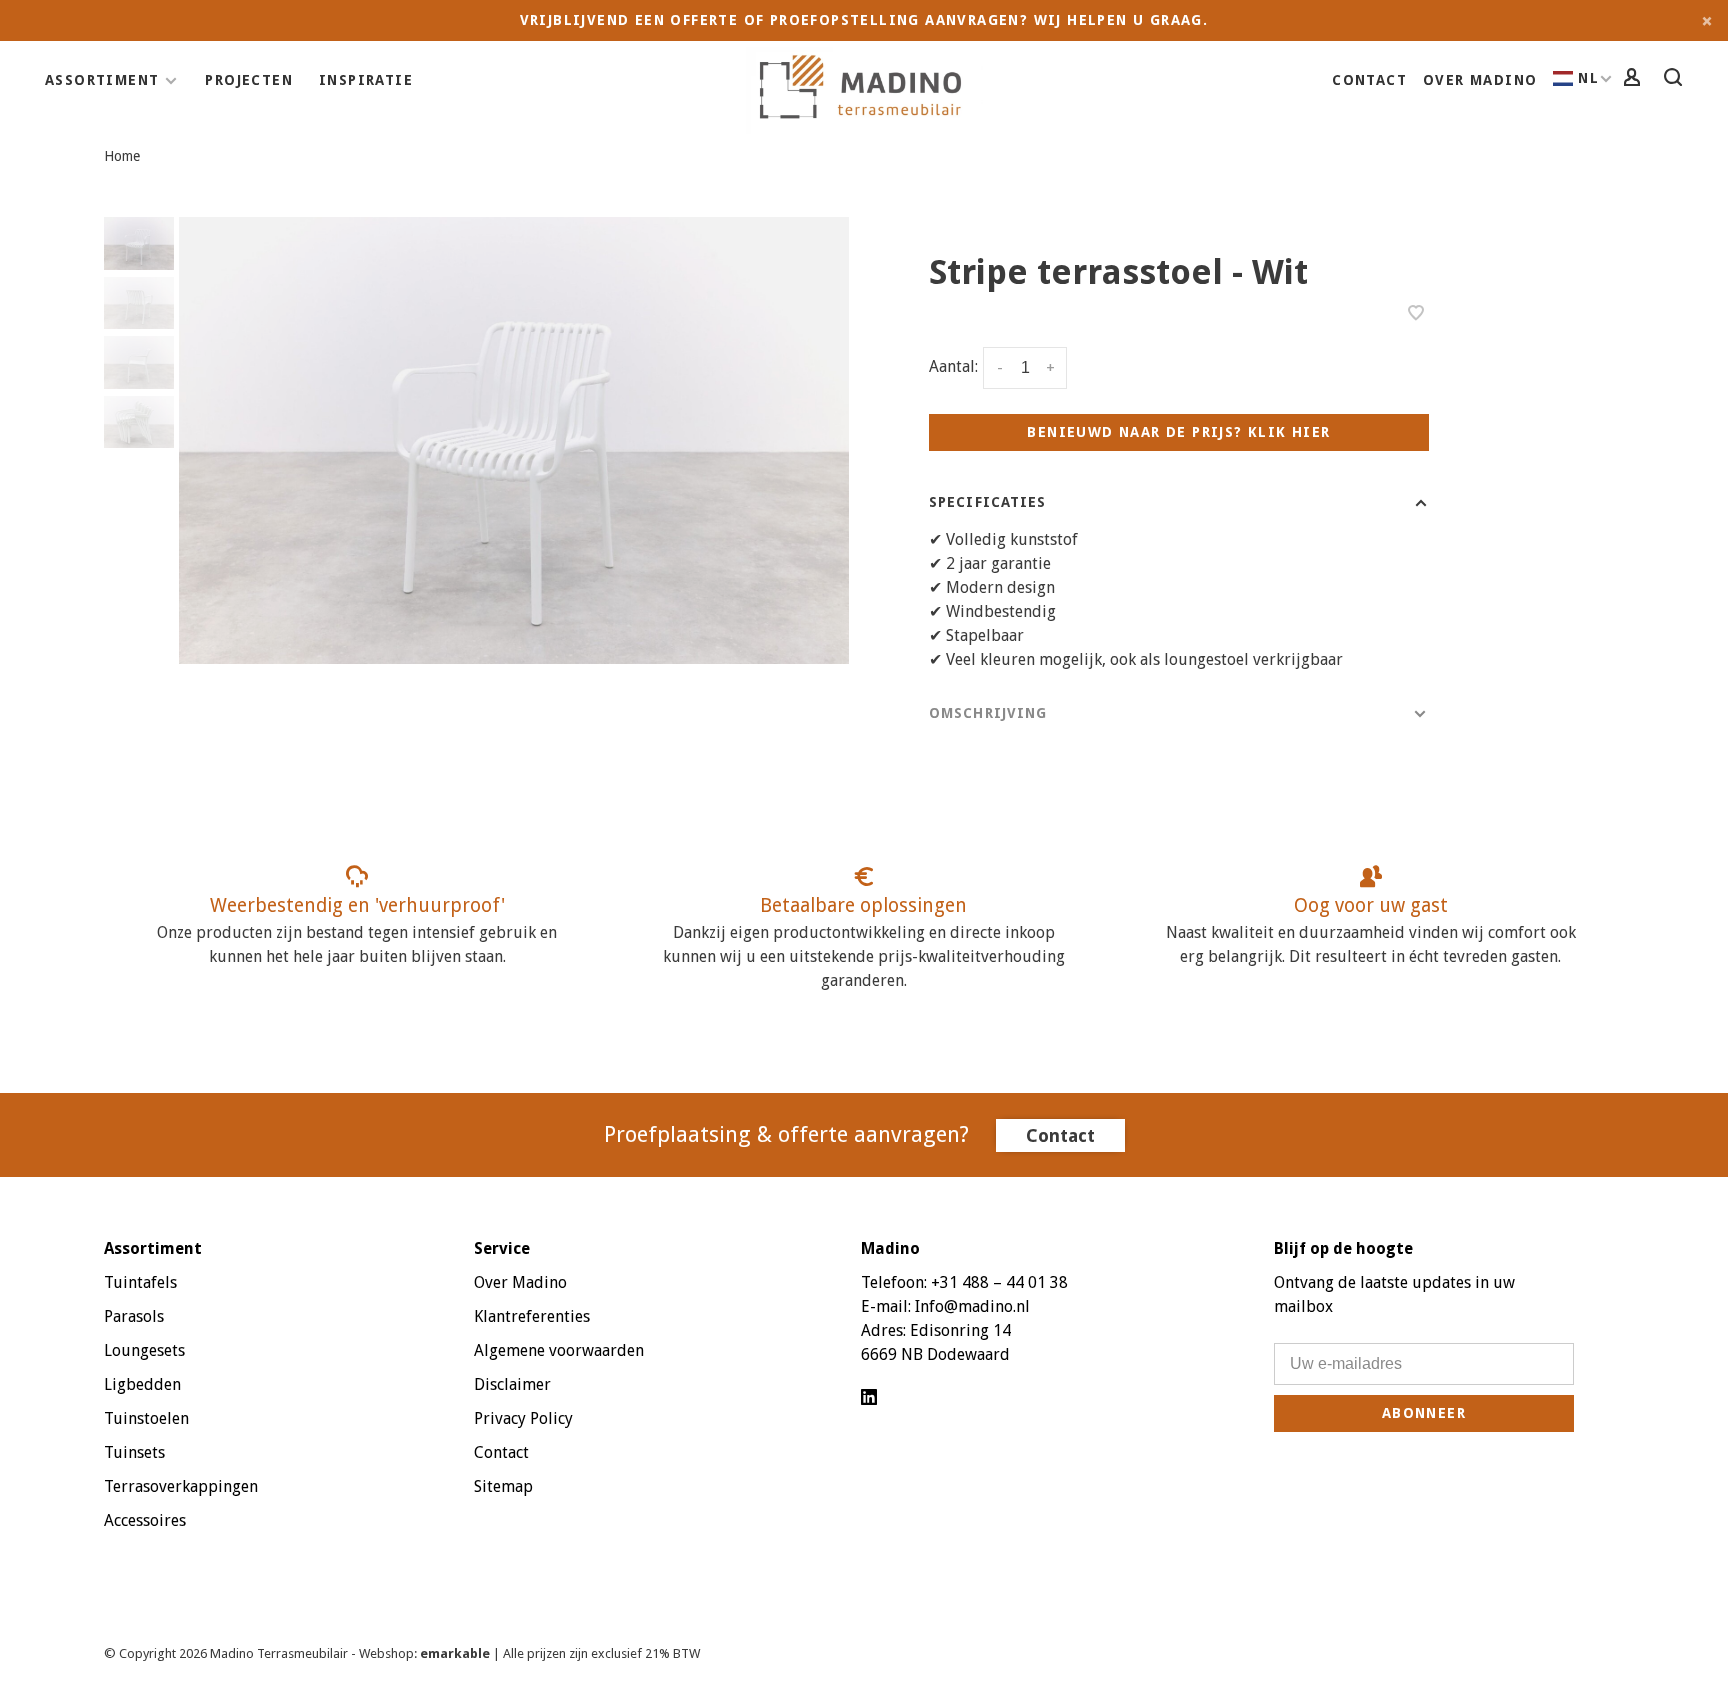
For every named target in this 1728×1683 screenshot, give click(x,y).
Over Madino (1480, 80)
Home (122, 156)
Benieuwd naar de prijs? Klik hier (1178, 432)
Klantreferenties (532, 1316)
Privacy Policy (523, 1418)
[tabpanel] (514, 440)
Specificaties (988, 502)
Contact (1369, 80)
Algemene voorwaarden (559, 1350)
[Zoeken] (1676, 80)
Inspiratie (366, 80)
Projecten (249, 80)
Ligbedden (142, 1384)
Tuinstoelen (146, 1418)
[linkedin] (869, 1398)
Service (502, 1248)
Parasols (134, 1316)
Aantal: (953, 367)
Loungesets (144, 1350)
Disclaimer (512, 1384)
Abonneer (1424, 1413)
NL (1588, 78)
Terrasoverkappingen (181, 1486)
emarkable (456, 1653)
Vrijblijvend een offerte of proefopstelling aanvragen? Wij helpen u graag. (864, 20)
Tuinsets (134, 1452)
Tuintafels (140, 1282)
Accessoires (145, 1520)
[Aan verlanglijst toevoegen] (1416, 314)
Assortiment (102, 80)
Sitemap (503, 1486)
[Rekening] (1635, 80)
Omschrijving (988, 713)
